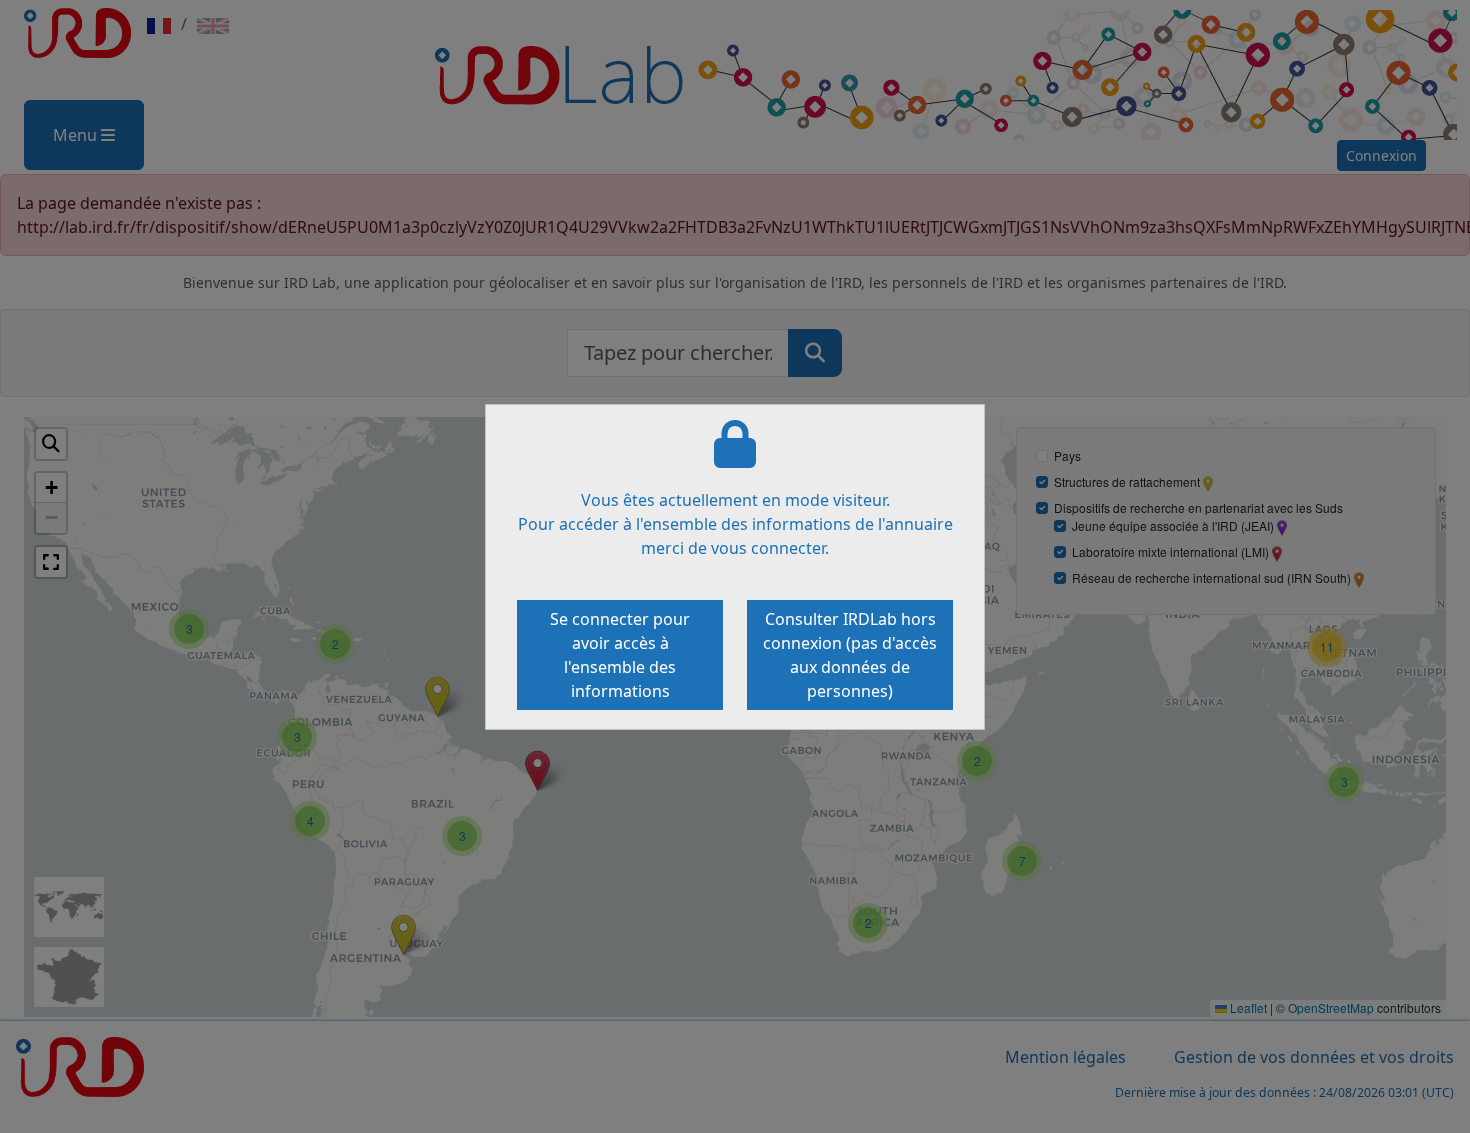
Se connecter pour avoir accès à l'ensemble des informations (620, 655)
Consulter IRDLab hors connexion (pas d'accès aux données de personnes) (850, 655)
